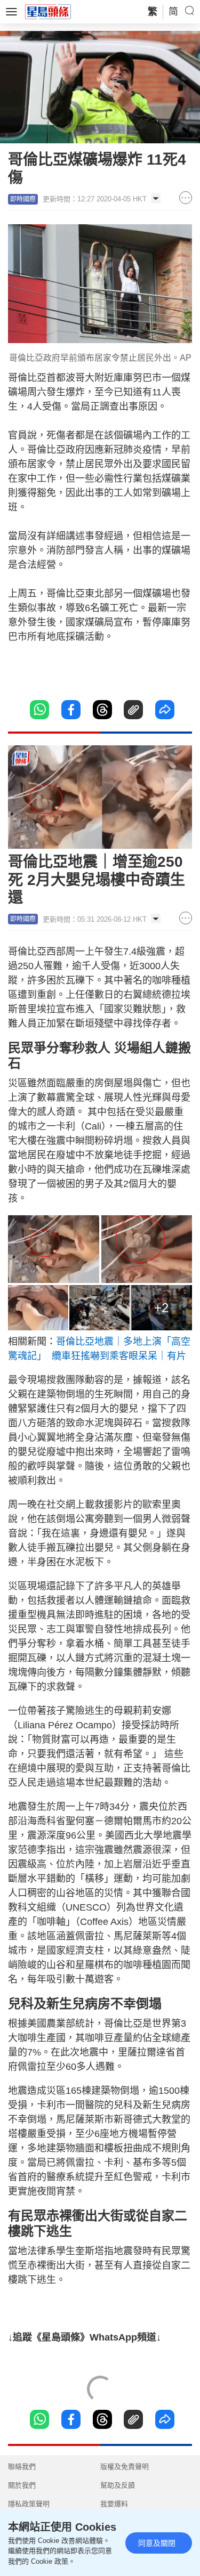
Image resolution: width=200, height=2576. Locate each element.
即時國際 (23, 199)
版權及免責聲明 (125, 2467)
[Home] (48, 11)
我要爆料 (114, 2504)
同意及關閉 (157, 2543)
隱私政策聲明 (29, 2504)
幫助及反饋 (118, 2485)
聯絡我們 (22, 2467)
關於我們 (22, 2485)
